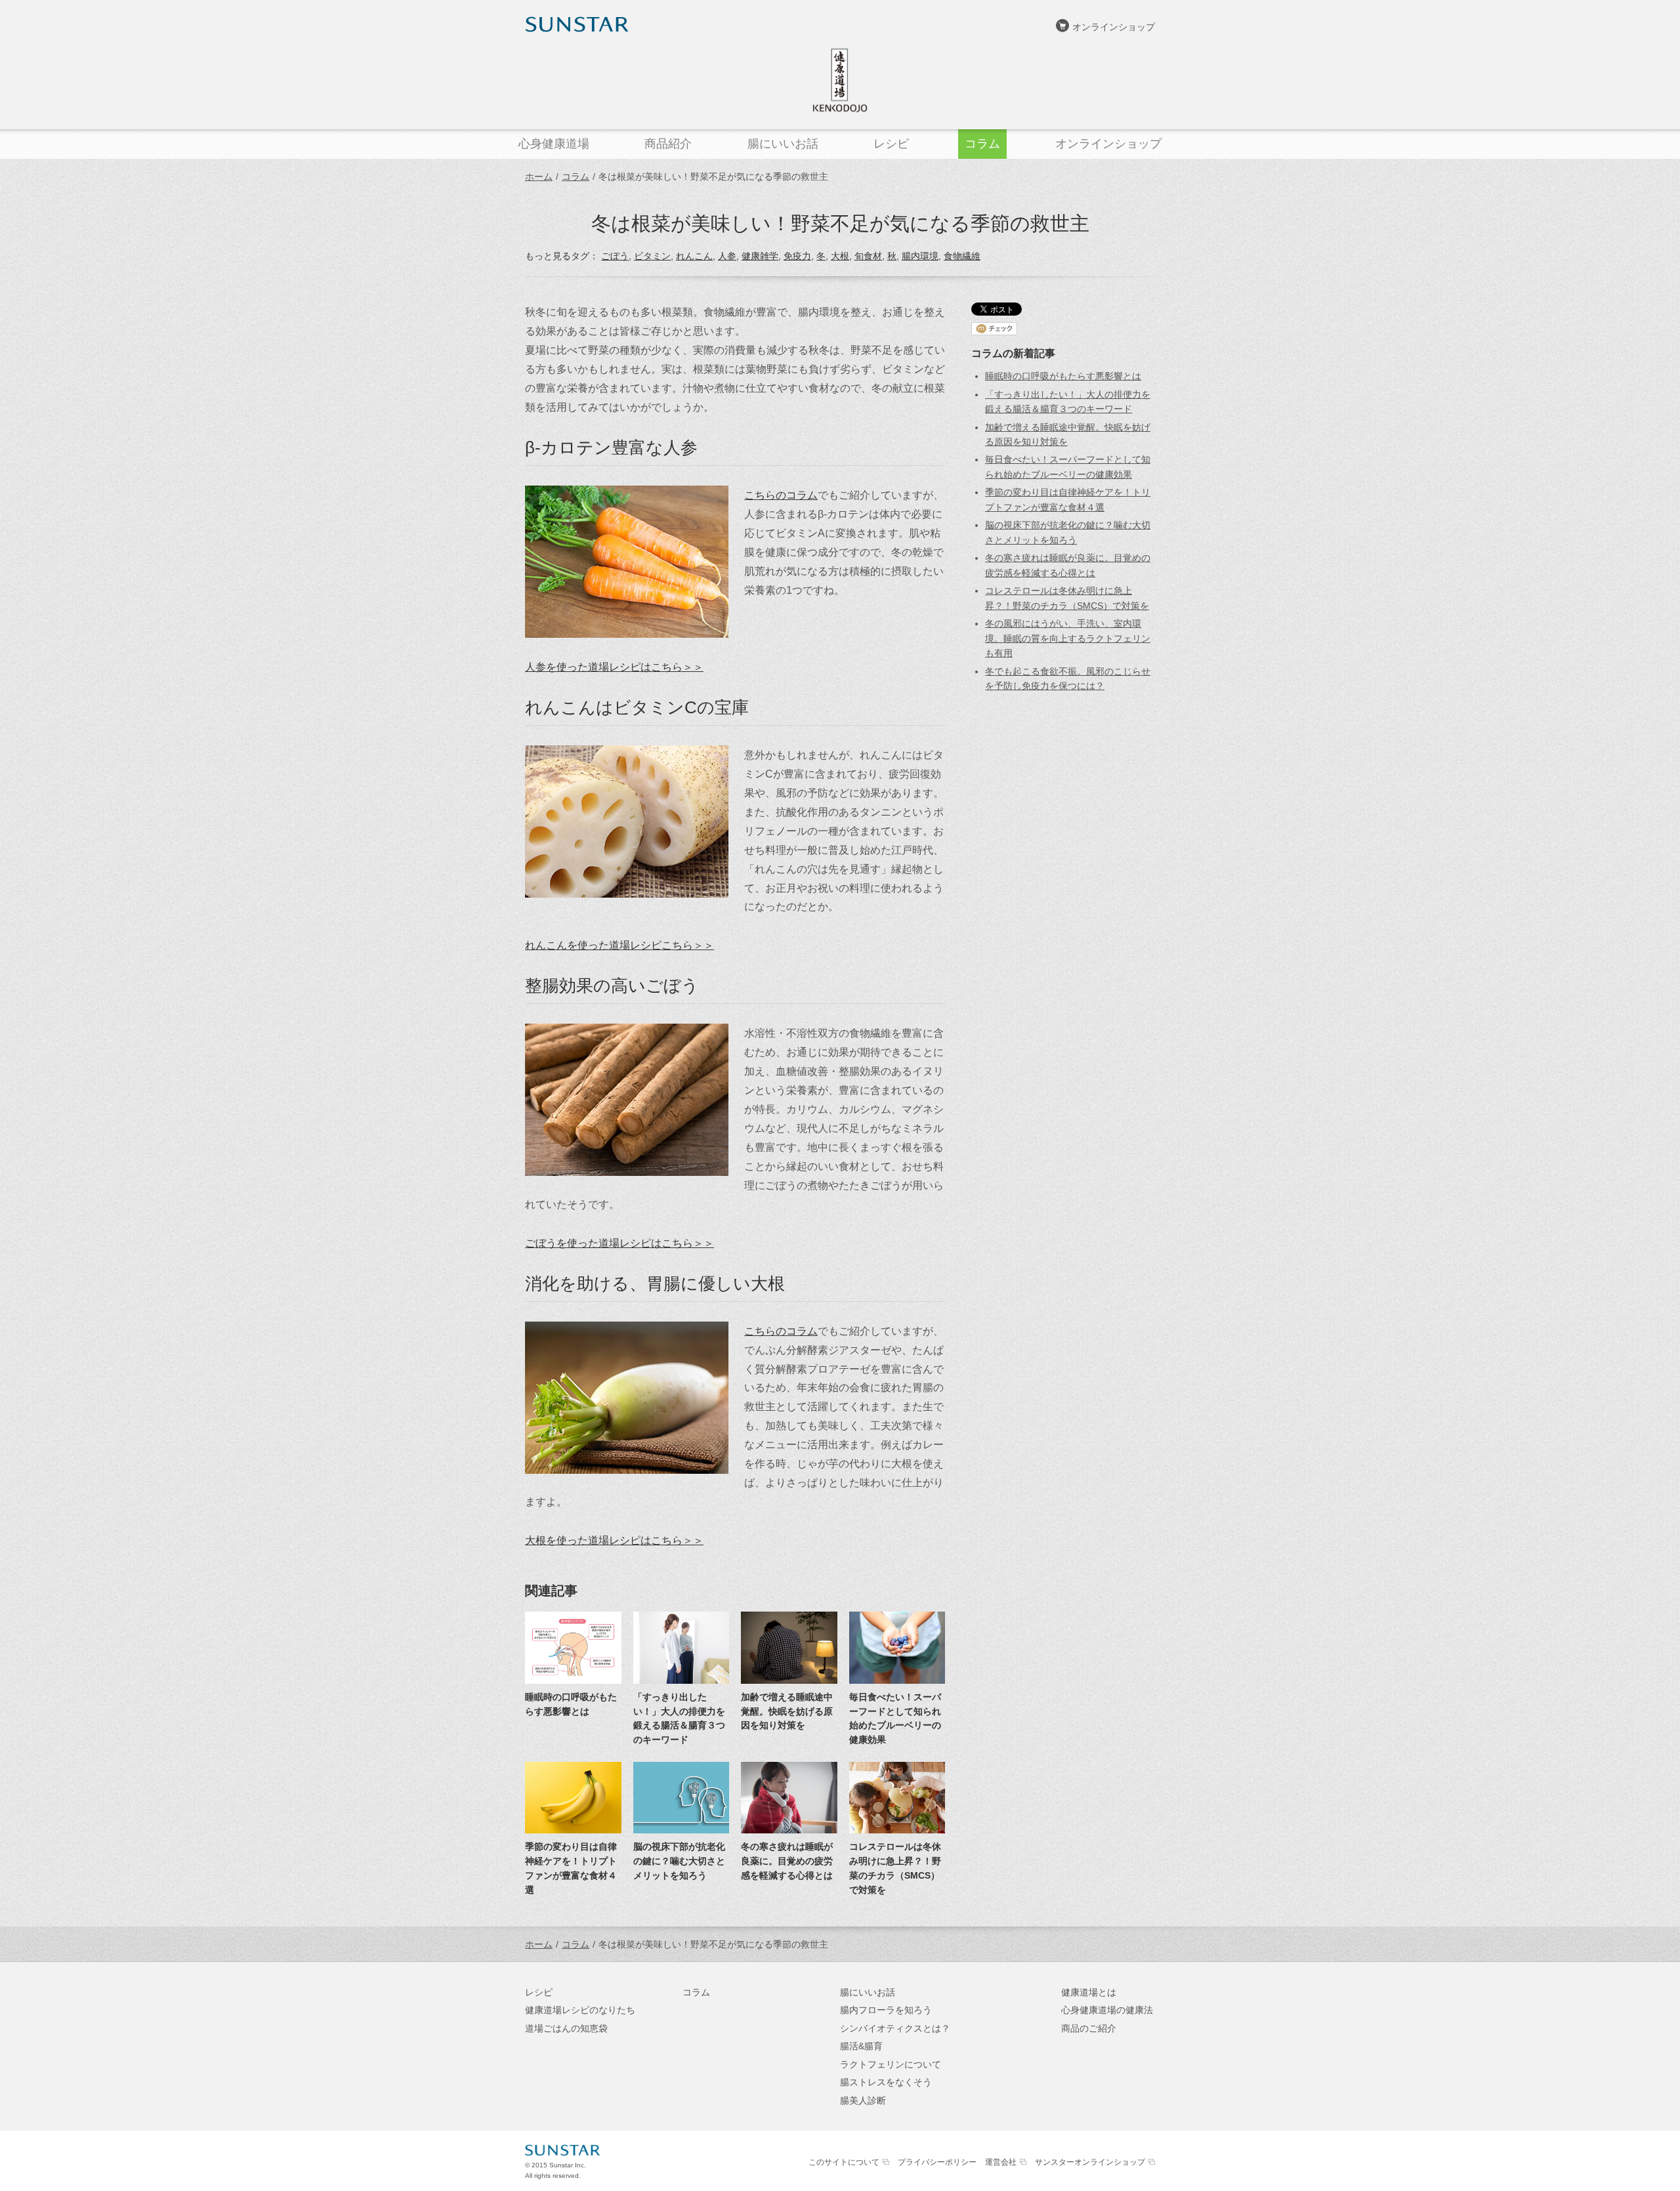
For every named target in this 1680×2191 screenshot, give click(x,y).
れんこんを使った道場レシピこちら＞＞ (619, 945)
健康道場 (840, 80)
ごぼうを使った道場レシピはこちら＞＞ (619, 1243)
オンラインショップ (1114, 27)
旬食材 (868, 256)
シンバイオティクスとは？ (895, 2028)
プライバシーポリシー (937, 2162)
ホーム (539, 177)
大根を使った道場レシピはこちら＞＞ (614, 1540)
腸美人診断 (863, 2100)
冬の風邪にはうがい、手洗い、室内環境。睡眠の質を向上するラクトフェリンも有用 (1068, 638)
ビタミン (652, 256)
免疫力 (797, 256)
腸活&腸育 (861, 2046)
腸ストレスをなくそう (886, 2082)
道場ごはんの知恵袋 (566, 2028)
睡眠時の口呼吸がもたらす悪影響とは (1063, 376)
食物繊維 (962, 256)
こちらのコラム (781, 495)
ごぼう (615, 256)
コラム (576, 177)
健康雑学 (760, 256)
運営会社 (1001, 2162)
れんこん (694, 256)
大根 (840, 256)
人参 (727, 256)
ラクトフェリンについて (891, 2064)
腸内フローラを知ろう (886, 2010)
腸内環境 (920, 256)
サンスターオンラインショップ (1090, 2162)
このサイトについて (844, 2162)
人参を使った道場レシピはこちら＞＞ (614, 667)
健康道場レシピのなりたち (580, 2010)
